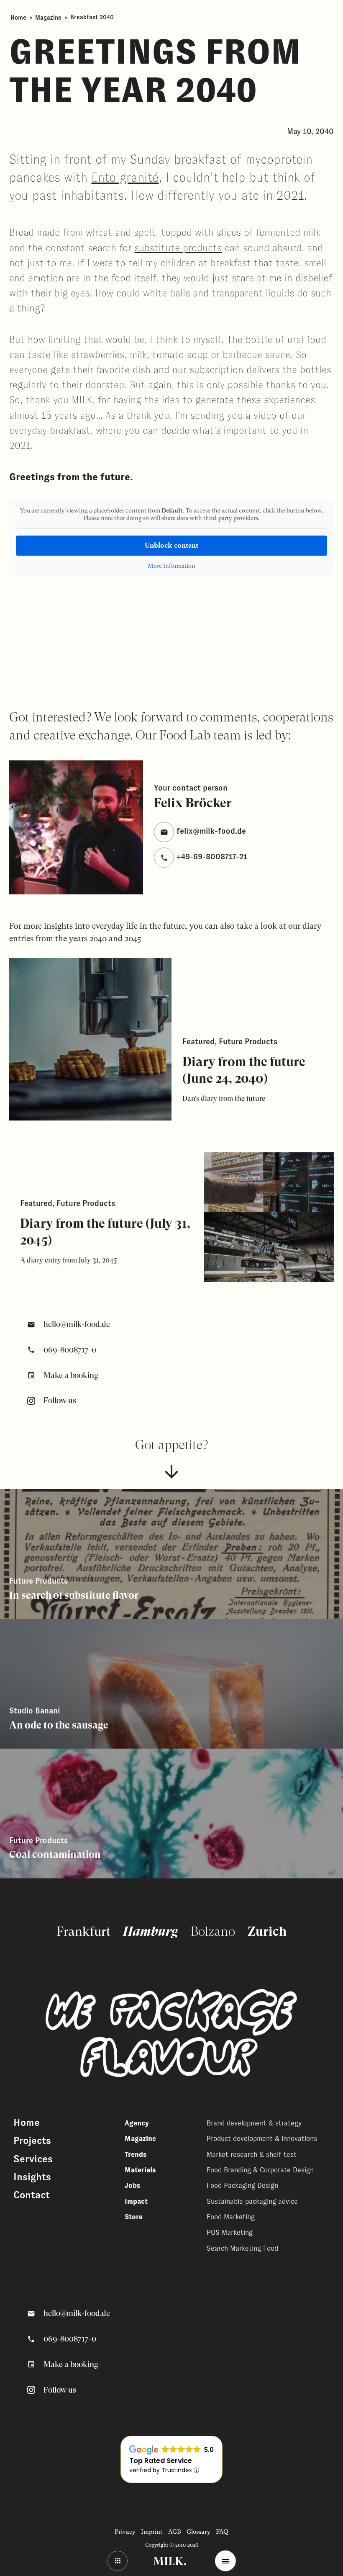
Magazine (48, 17)
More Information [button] (171, 566)
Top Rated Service (161, 2461)
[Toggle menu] (225, 2561)
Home (18, 17)
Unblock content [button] (171, 545)
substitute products (178, 248)
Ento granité (125, 178)
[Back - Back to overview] (118, 2561)
